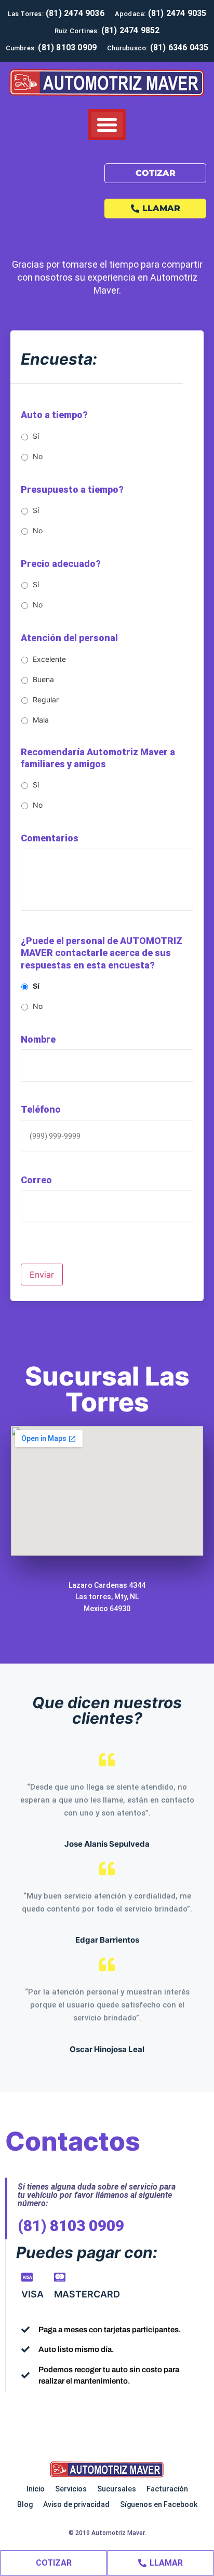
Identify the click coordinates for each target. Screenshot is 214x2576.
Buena (43, 679)
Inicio (36, 2489)
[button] (107, 124)
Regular (46, 700)
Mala (41, 720)
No (38, 456)
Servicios (71, 2489)
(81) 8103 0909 (71, 2226)
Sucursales (117, 2489)
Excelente (49, 659)
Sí (36, 436)
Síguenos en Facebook (159, 2504)
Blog (25, 2504)
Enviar (42, 1275)
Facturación (167, 2489)
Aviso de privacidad (76, 2504)
